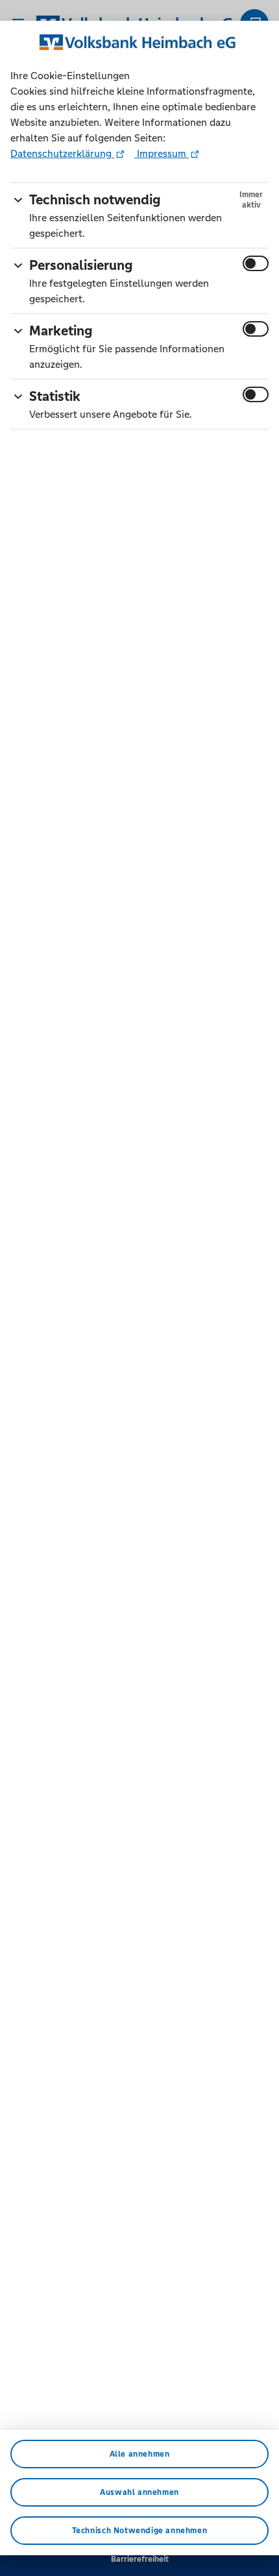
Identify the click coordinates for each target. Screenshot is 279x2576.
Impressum (162, 153)
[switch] (256, 263)
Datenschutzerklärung (62, 153)
